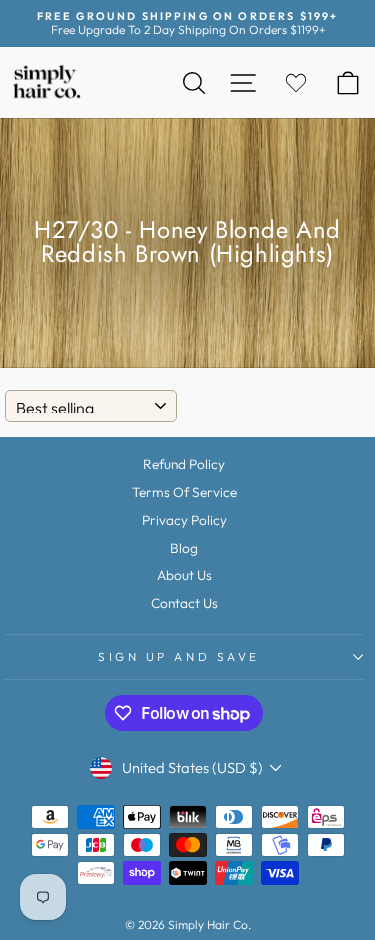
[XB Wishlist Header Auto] (296, 82)
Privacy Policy (184, 520)
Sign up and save (179, 656)
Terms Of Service (184, 492)
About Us (184, 575)
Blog (184, 548)
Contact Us (184, 603)
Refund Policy (184, 464)
